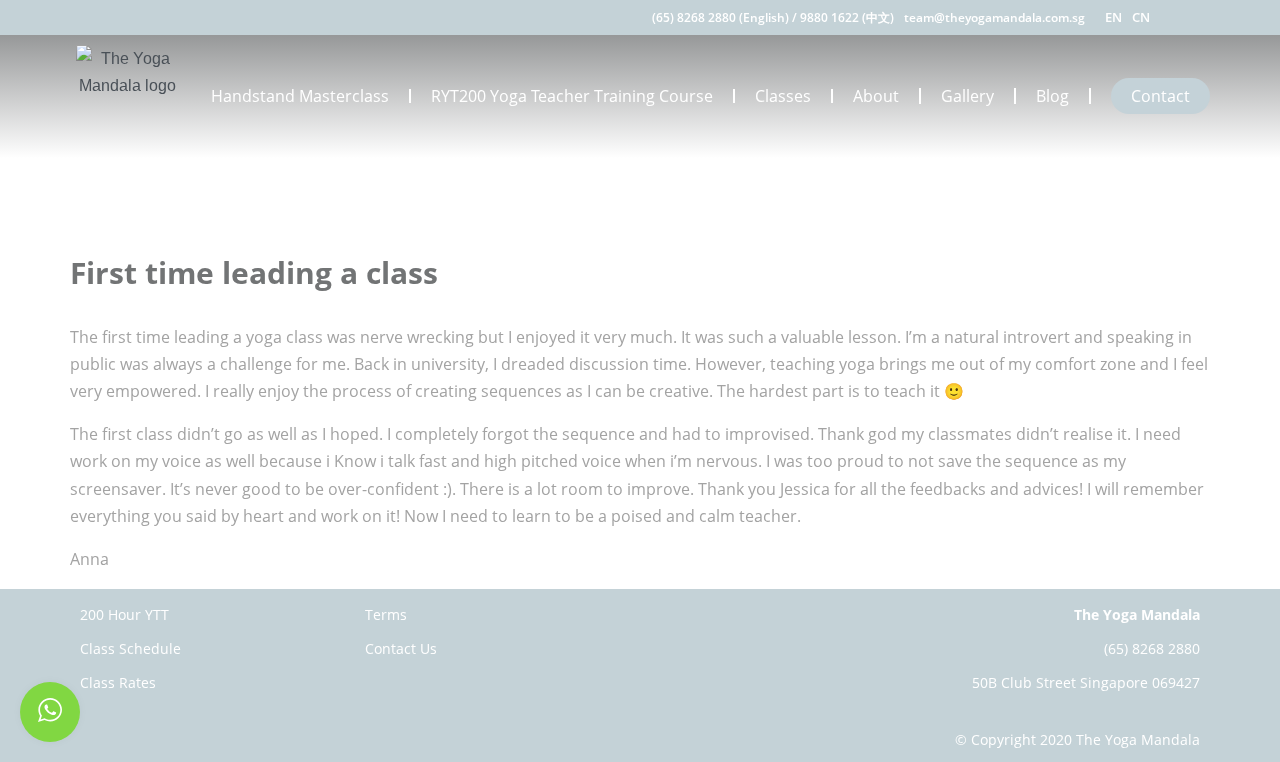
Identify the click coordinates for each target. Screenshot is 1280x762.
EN (1113, 17)
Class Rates (118, 682)
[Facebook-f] (1177, 17)
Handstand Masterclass (300, 96)
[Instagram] (1202, 17)
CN (1141, 17)
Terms (386, 614)
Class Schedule (130, 648)
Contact (1160, 96)
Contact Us (401, 648)
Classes (783, 96)
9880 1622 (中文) (847, 17)
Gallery (967, 96)
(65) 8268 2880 (1152, 648)
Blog (1052, 96)
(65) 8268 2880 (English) (720, 17)
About (876, 96)
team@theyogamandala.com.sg (994, 17)
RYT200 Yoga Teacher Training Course (572, 96)
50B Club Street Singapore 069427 (1086, 682)
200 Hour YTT (124, 614)
